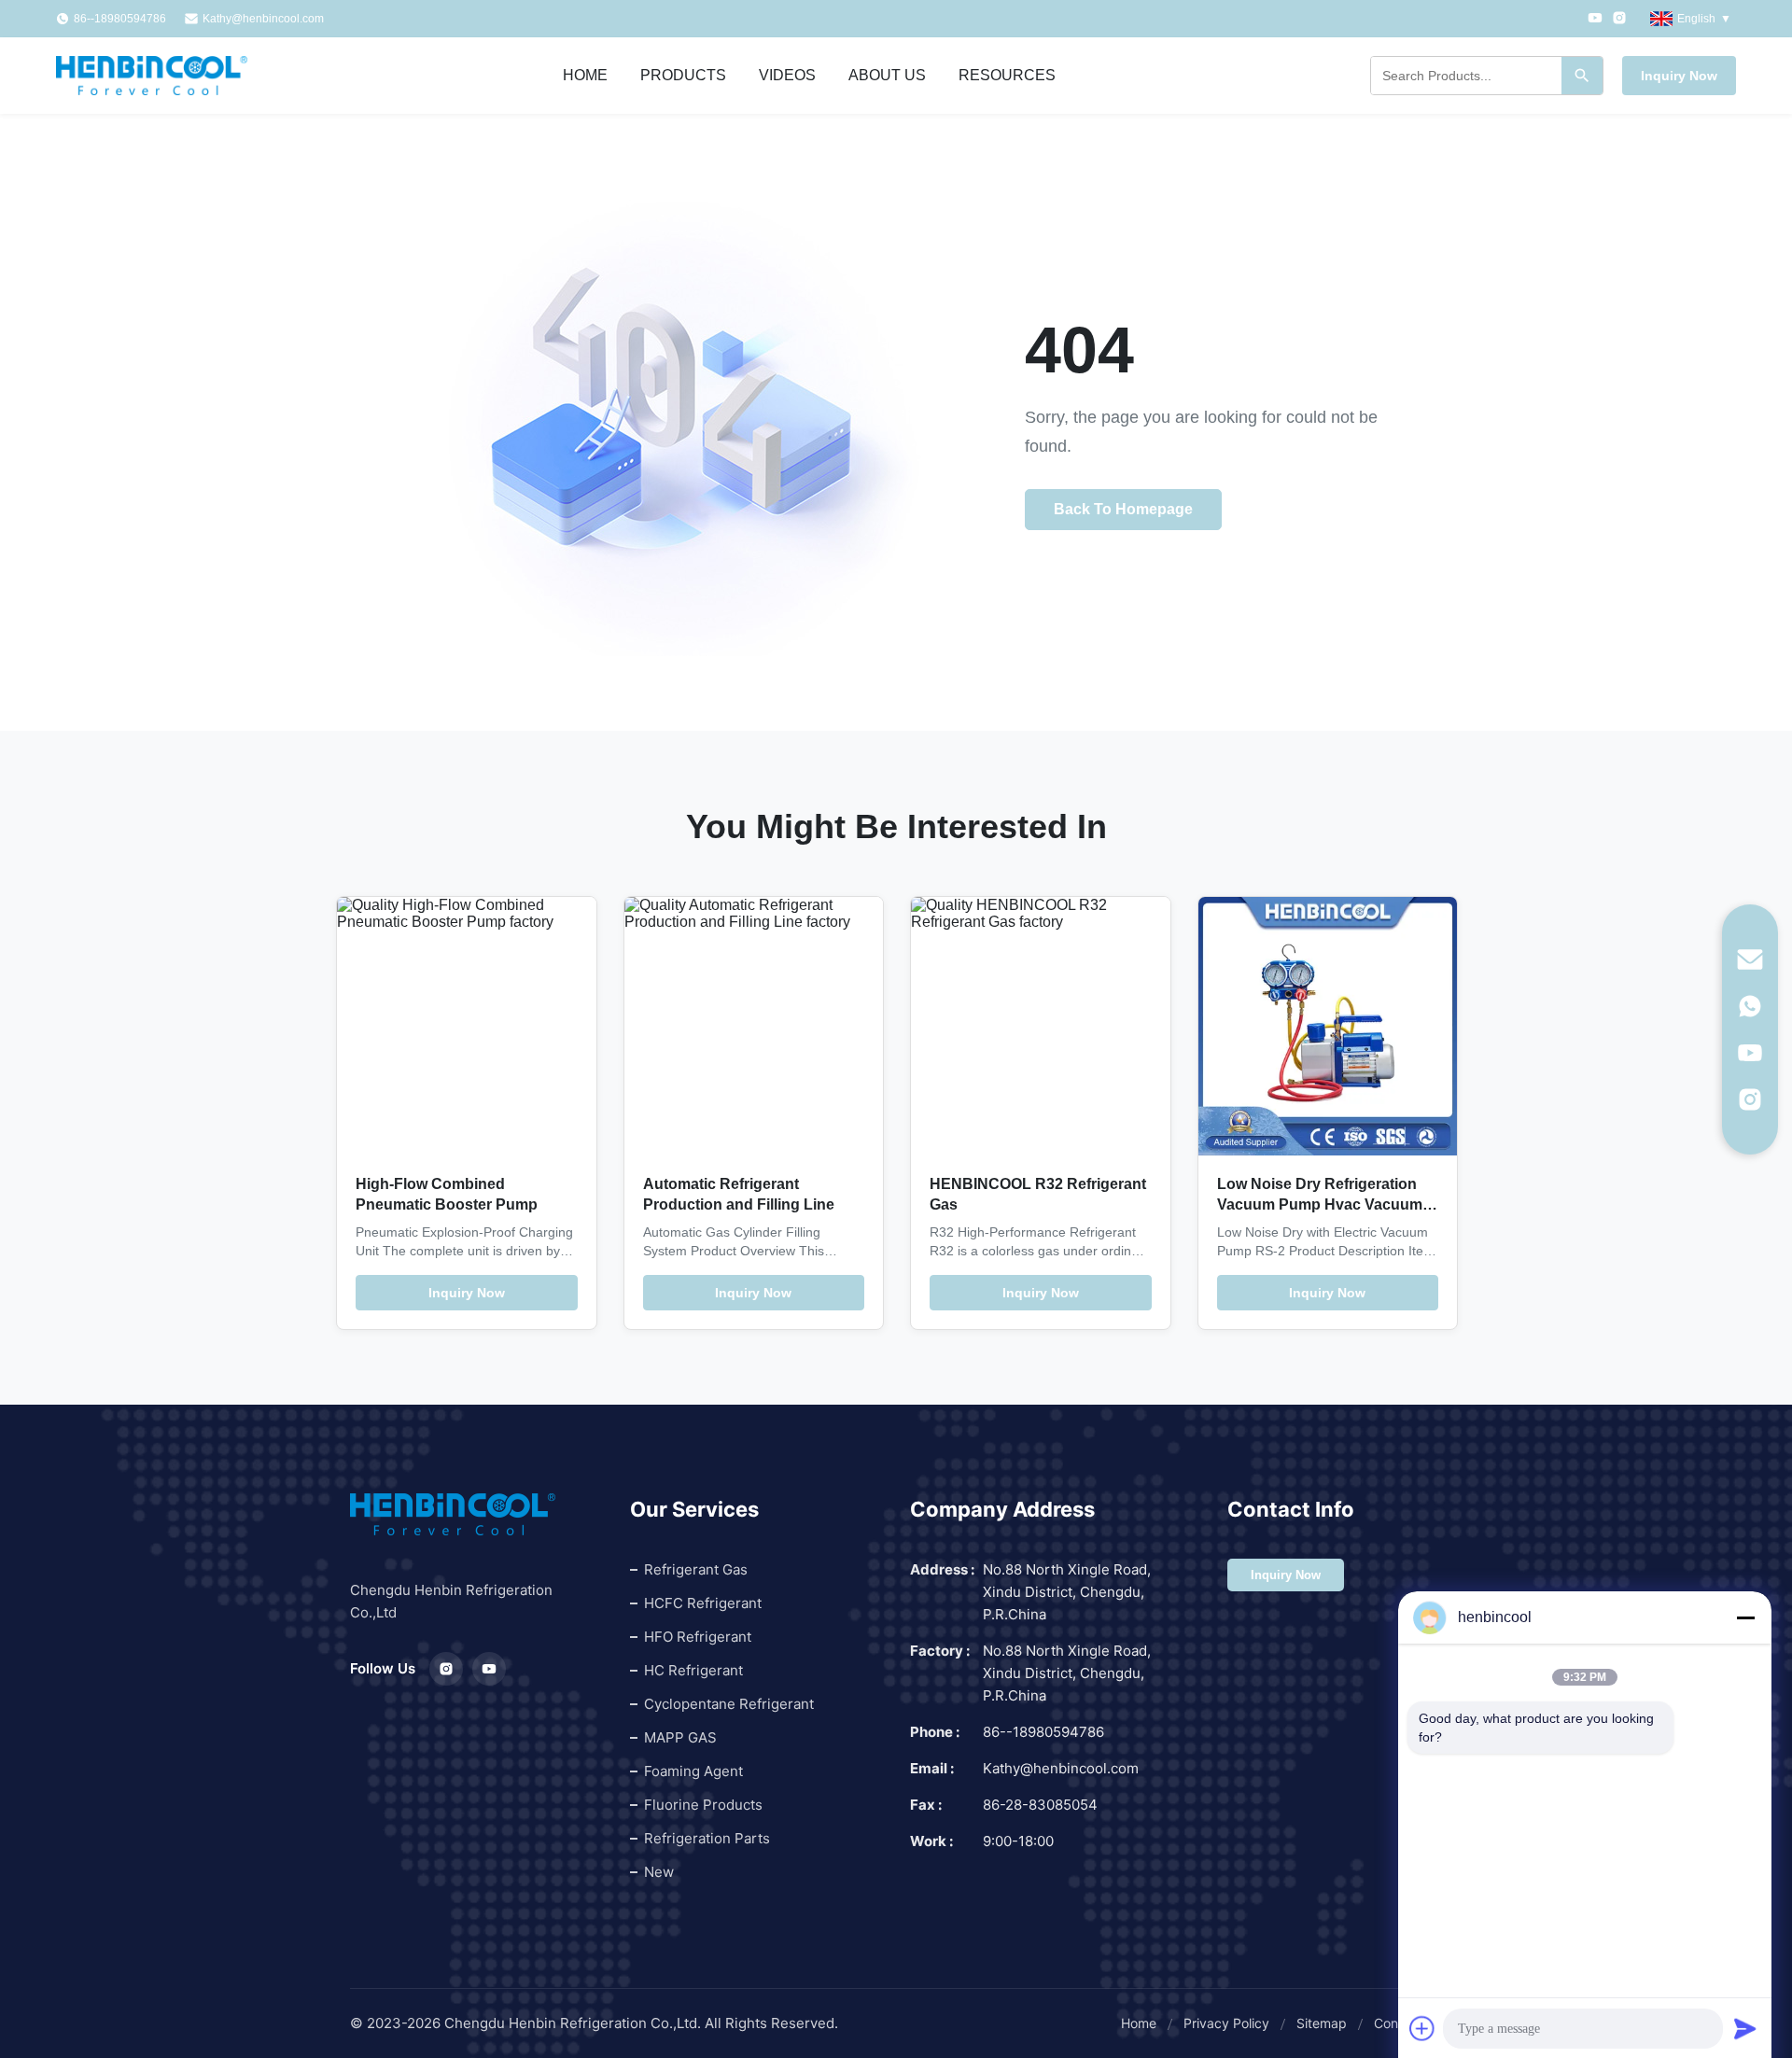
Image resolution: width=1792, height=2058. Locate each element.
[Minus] (1745, 1617)
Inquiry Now (1679, 76)
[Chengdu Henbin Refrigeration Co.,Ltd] (152, 76)
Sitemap (1322, 2023)
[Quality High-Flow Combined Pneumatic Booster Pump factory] (467, 1027)
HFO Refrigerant (698, 1637)
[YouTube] (1595, 19)
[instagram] (1750, 1099)
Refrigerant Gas (696, 1569)
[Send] (1745, 2028)
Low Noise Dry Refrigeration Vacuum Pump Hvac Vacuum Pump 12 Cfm (1320, 1204)
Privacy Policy (1226, 2023)
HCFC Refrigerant (703, 1603)
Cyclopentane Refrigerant (729, 1704)
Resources (1007, 75)
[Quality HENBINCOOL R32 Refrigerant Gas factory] (1041, 1027)
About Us (887, 75)
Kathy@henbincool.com (263, 19)
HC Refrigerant (693, 1670)
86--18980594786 (1043, 1732)
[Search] (1582, 76)
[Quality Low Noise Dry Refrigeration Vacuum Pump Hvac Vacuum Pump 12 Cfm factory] (1328, 1027)
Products (683, 75)
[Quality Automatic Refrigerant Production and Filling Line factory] (754, 1027)
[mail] (1750, 959)
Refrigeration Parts (707, 1838)
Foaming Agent (693, 1771)
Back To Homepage (1123, 509)
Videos (787, 75)
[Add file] (1422, 2028)
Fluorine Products (703, 1805)
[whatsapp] (1750, 1006)
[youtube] (1750, 1053)
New (659, 1872)
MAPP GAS (680, 1737)
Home (585, 75)
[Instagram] (1619, 19)
